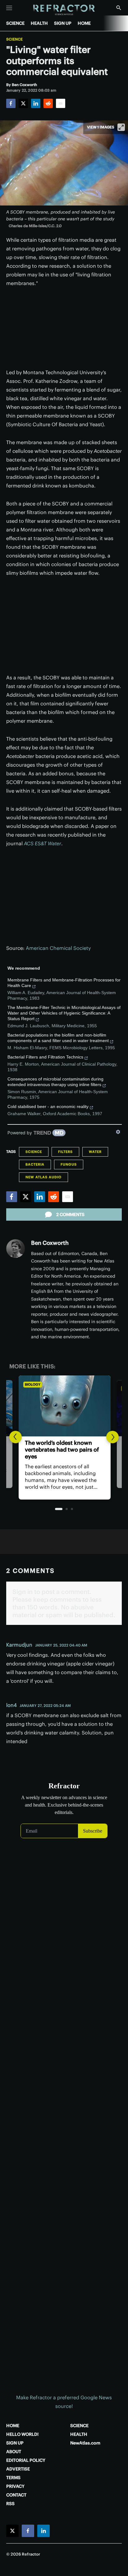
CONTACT (16, 2495)
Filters (65, 1152)
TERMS (13, 2478)
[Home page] (64, 10)
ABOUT (14, 2452)
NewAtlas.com (85, 2443)
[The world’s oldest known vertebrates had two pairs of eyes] (64, 1406)
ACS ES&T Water (43, 843)
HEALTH (39, 23)
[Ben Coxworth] (16, 1249)
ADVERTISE (18, 2469)
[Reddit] (48, 103)
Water (95, 1152)
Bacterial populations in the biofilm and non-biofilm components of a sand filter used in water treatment (58, 1038)
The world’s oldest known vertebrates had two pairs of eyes (61, 1450)
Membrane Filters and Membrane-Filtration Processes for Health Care (64, 983)
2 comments (70, 1214)
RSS (10, 2504)
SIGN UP (63, 23)
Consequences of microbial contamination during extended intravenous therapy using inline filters (55, 1082)
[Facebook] (11, 103)
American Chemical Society (58, 948)
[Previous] (16, 1437)
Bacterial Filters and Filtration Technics (45, 1057)
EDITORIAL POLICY (26, 2460)
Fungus (69, 1164)
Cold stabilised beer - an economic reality (48, 1106)
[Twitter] (23, 103)
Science (14, 39)
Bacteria (35, 1164)
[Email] (61, 103)
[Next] (112, 1437)
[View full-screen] (121, 127)
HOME (84, 23)
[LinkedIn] (36, 103)
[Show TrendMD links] (118, 1132)
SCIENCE (15, 23)
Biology (32, 1384)
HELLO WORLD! (22, 2434)
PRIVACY (15, 2486)
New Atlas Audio (43, 1177)
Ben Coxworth (50, 1243)
